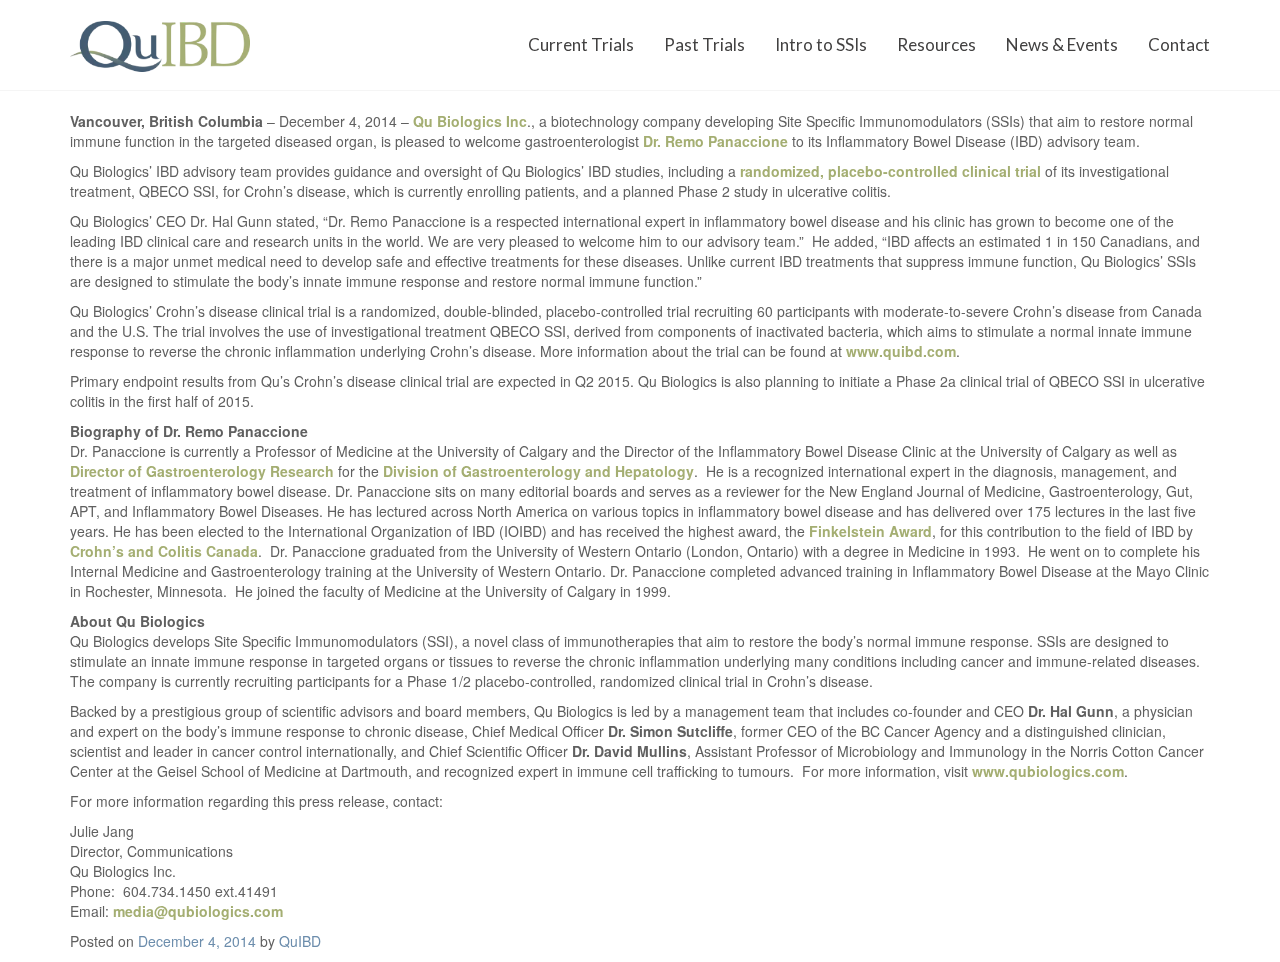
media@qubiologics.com (198, 911)
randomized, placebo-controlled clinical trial (890, 171)
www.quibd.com (901, 351)
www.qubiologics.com (1048, 771)
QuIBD (300, 941)
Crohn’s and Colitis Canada (164, 551)
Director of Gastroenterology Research (202, 471)
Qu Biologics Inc (470, 121)
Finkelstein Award (870, 531)
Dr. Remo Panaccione (715, 141)
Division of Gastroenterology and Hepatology (538, 471)
